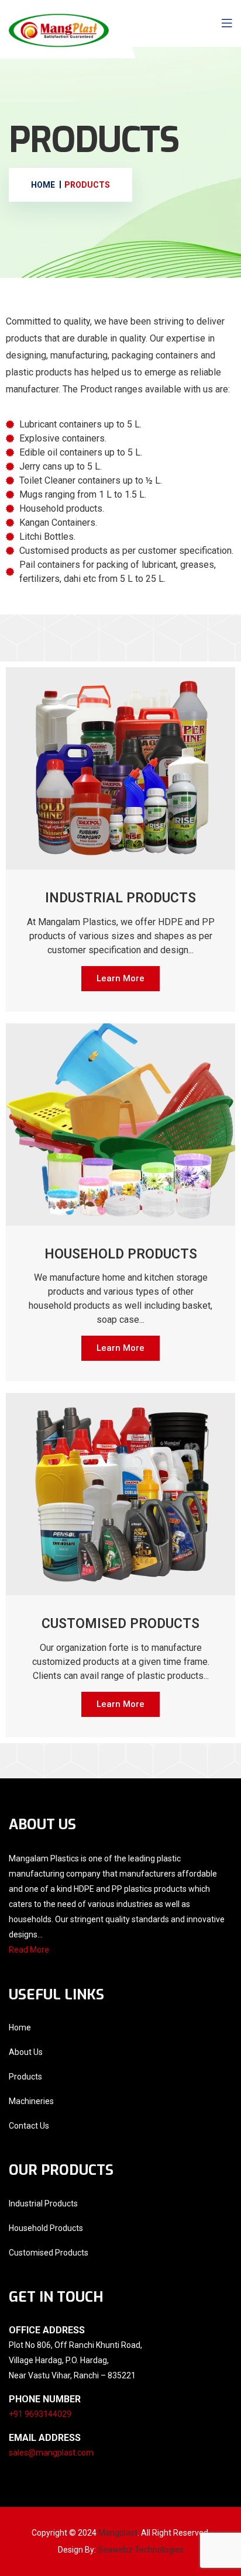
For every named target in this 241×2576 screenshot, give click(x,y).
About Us (26, 2052)
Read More (29, 1950)
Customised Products (49, 2253)
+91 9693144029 (40, 2414)
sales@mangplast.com (51, 2453)
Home (20, 2027)
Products (25, 2077)
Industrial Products (43, 2203)
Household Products (46, 2228)
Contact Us (29, 2126)
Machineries (31, 2101)
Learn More (120, 978)
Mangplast (118, 2533)
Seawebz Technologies (141, 2550)
